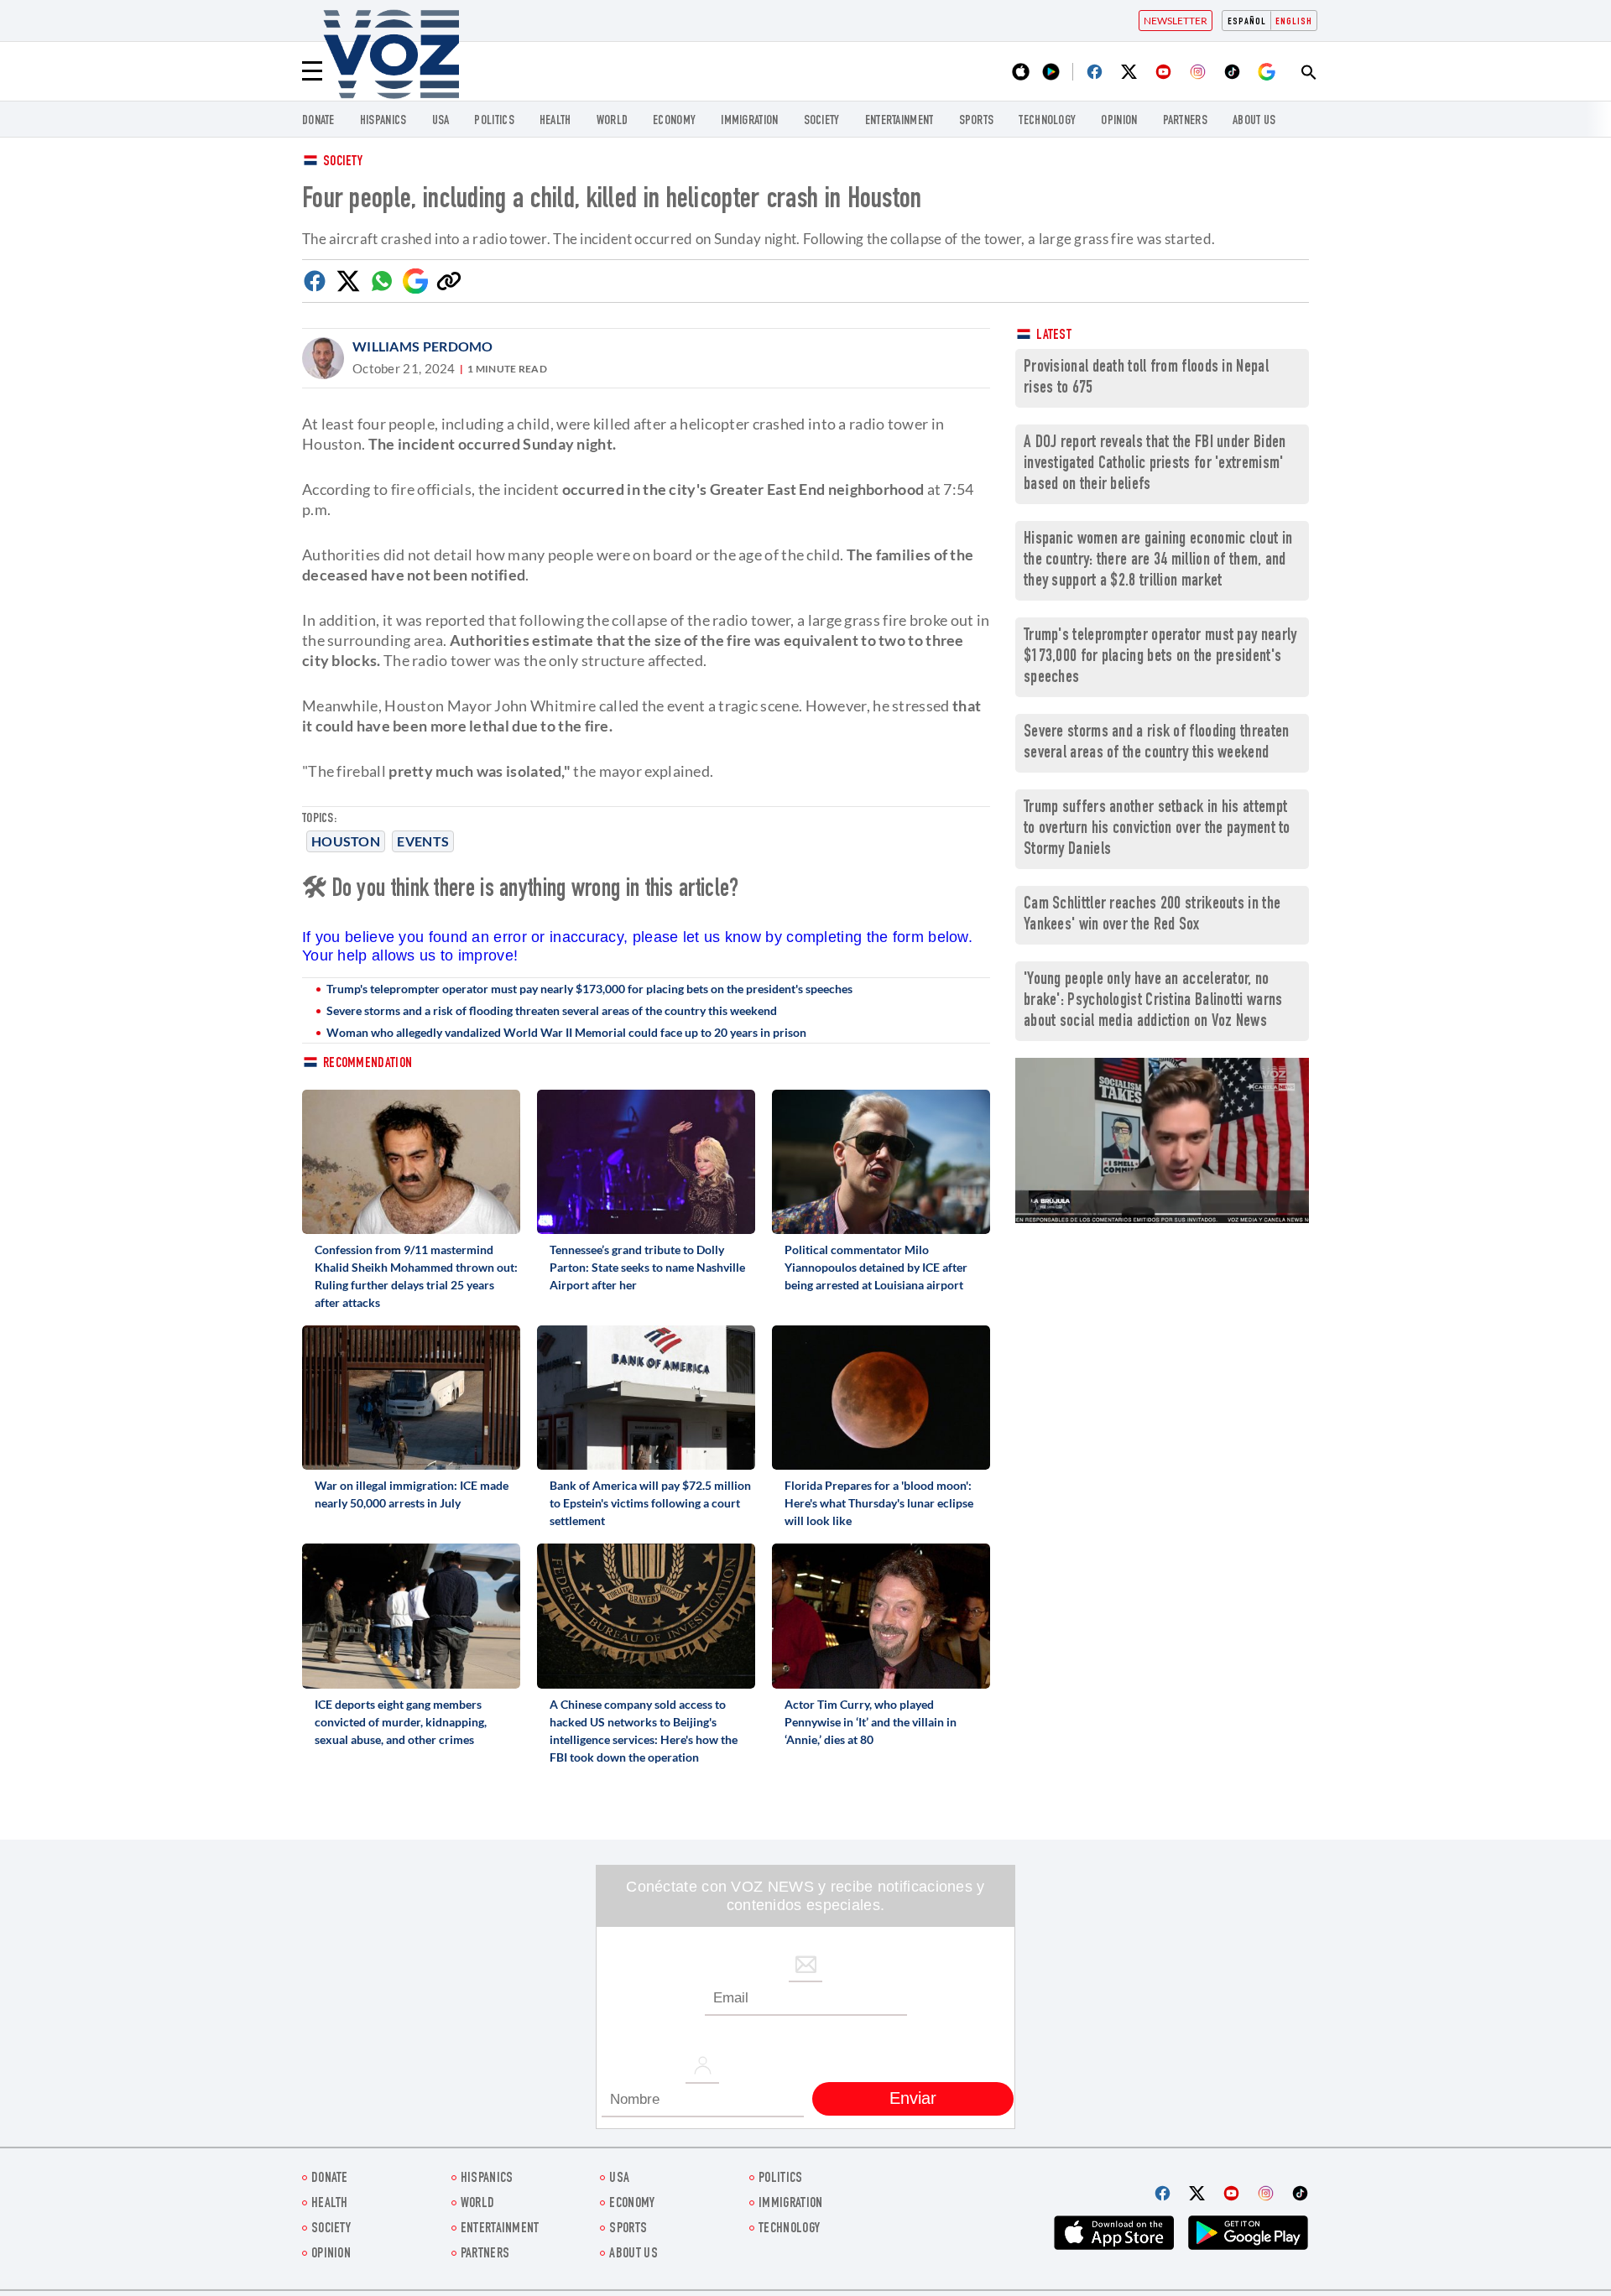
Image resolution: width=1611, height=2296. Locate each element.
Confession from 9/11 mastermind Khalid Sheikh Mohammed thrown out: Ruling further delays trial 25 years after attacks (416, 1276)
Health (555, 121)
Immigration (749, 121)
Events (423, 841)
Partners (1185, 121)
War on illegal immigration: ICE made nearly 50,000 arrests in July (412, 1494)
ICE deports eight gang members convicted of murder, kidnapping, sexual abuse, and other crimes (401, 1722)
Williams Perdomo (423, 346)
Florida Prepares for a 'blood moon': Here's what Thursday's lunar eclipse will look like (879, 1503)
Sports (977, 121)
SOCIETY (822, 121)
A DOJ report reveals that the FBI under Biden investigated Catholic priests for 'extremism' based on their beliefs (1155, 464)
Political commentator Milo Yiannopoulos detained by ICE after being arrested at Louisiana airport (876, 1267)
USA (441, 121)
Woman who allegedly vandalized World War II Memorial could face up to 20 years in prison (566, 1032)
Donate (318, 121)
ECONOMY (674, 121)
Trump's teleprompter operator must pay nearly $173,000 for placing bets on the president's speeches (589, 989)
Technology (1047, 121)
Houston (346, 841)
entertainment (899, 121)
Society (343, 162)
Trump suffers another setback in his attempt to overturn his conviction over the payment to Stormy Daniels (1157, 829)
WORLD (613, 121)
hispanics (383, 121)
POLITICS (494, 121)
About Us (1254, 121)
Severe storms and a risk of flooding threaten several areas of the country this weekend (552, 1010)
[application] (1162, 1140)
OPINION (1119, 121)
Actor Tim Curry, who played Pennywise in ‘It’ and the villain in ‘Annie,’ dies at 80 (871, 1722)
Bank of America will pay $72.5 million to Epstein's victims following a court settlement (650, 1503)
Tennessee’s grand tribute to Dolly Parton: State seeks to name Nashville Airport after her (647, 1267)
